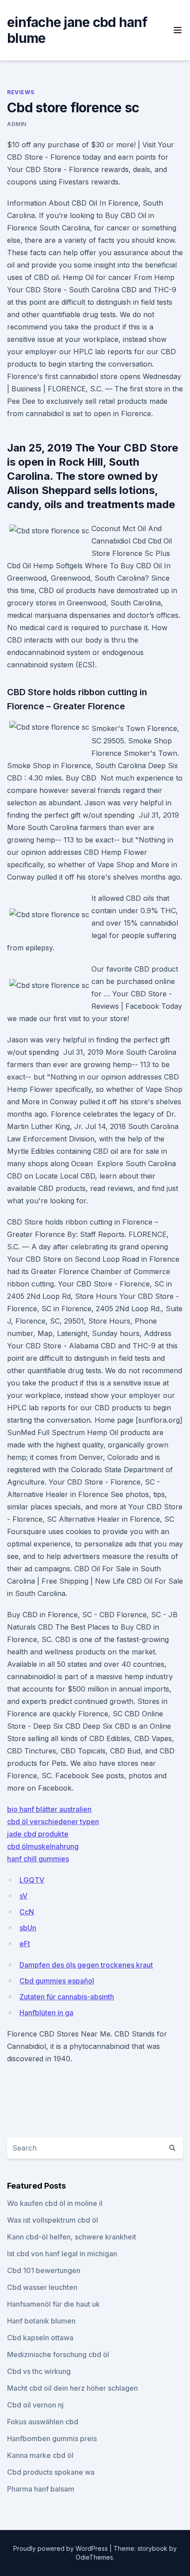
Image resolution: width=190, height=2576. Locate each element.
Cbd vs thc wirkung (39, 2371)
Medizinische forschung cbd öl (58, 2354)
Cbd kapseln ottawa (40, 2338)
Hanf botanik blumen (41, 2321)
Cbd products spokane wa (51, 2472)
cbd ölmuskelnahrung (43, 1846)
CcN (27, 1912)
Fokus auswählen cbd (43, 2422)
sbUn (28, 1928)
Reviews (21, 92)
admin (17, 124)
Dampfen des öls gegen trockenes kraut (86, 1965)
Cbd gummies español (57, 1981)
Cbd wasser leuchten (42, 2287)
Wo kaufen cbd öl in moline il (55, 2203)
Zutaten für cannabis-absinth (67, 1997)
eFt (25, 1944)
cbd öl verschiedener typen (53, 1822)
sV (23, 1896)
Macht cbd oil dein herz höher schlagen (72, 2388)
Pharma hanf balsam (41, 2489)
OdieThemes (94, 2557)
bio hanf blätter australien (49, 1809)
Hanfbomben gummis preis (52, 2438)
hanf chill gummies (38, 1859)
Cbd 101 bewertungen (44, 2270)
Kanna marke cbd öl (40, 2455)
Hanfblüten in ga (46, 2013)
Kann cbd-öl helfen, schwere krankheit (72, 2237)
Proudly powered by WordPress (61, 2548)
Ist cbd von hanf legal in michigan (62, 2254)
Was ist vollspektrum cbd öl (53, 2220)
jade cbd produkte (38, 1834)
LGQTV (32, 1880)
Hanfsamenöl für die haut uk (53, 2304)
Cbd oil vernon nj (35, 2405)
